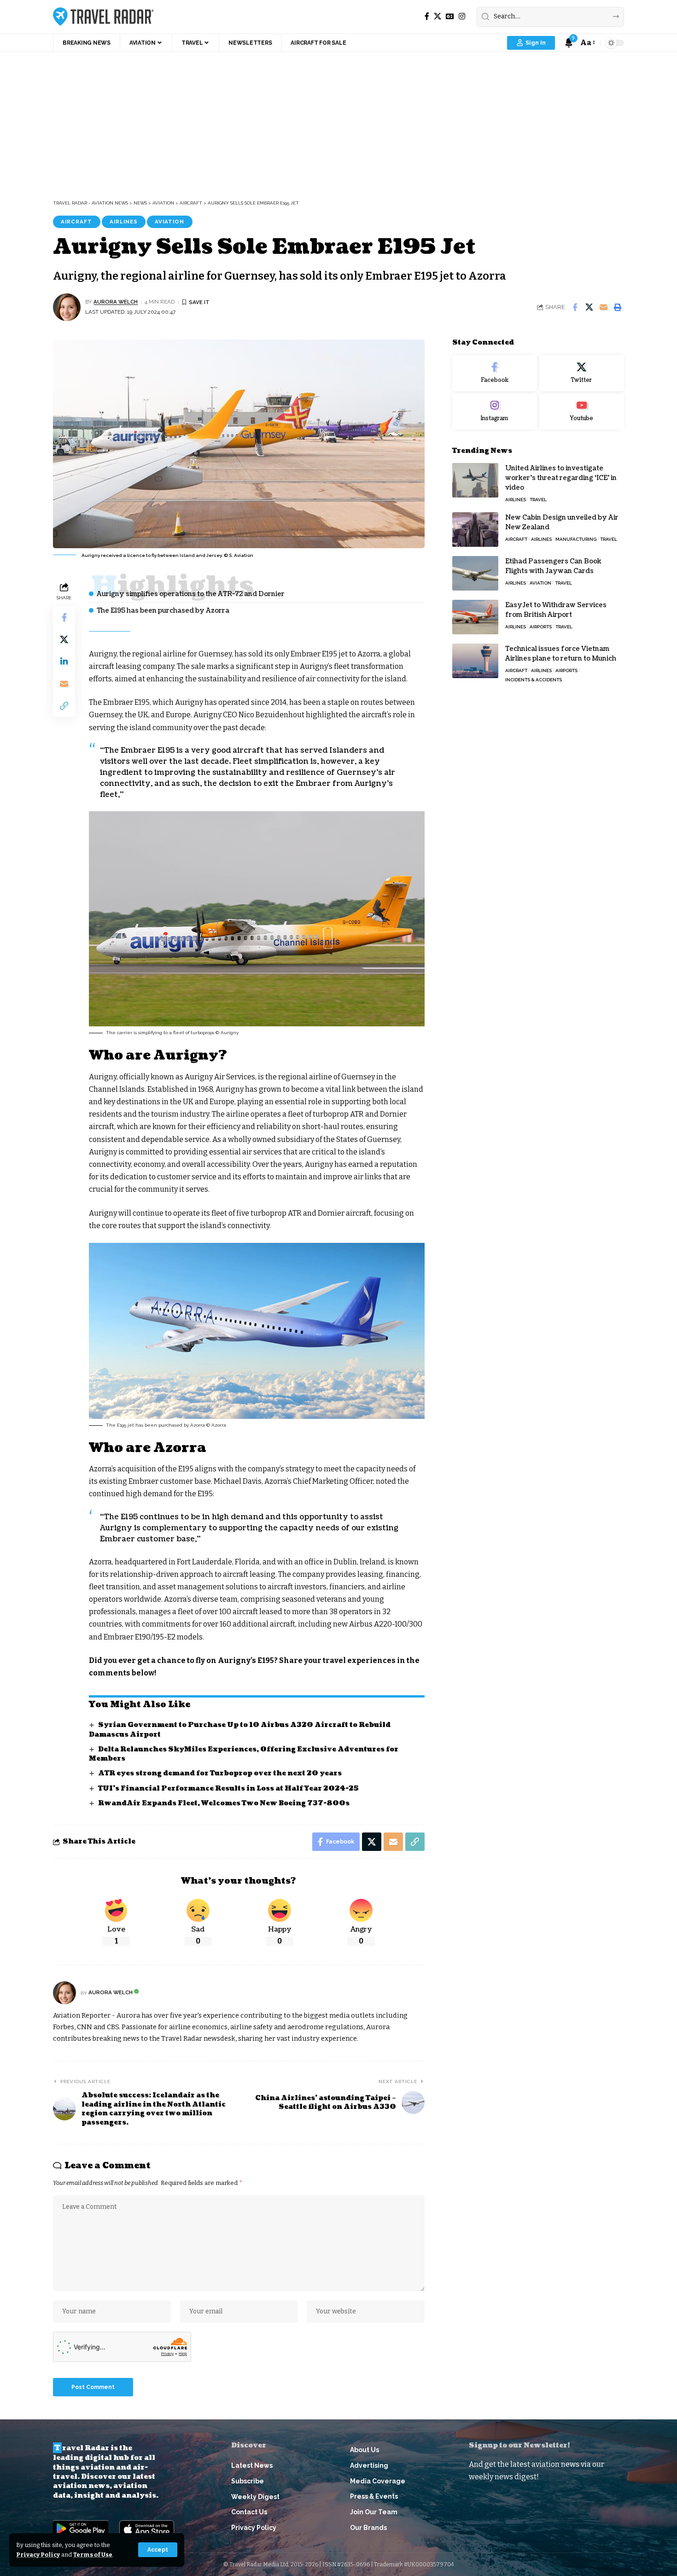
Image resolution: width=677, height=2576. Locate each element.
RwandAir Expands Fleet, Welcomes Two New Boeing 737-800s (224, 1803)
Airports (541, 626)
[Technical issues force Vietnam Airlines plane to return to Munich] (475, 661)
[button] (158, 2550)
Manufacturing (576, 539)
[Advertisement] (338, 121)
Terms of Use (93, 2555)
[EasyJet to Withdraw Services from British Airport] (475, 617)
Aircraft (76, 222)
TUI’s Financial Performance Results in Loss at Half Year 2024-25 (228, 1789)
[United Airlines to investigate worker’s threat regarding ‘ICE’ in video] (475, 480)
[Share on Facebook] (575, 307)
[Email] (603, 307)
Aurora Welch (116, 302)
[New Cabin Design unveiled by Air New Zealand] (475, 530)
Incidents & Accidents (534, 679)
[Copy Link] (64, 706)
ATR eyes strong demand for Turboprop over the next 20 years (220, 1773)
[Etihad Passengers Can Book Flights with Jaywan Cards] (475, 573)
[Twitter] (582, 373)
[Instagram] (462, 16)
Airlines (124, 222)
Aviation (169, 222)
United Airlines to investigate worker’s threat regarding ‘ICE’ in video (561, 477)
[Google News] (450, 16)
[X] (438, 16)
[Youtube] (582, 411)
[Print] (618, 307)
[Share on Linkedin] (64, 662)
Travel (538, 499)
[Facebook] (427, 16)
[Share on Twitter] (589, 307)
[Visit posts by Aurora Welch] (67, 307)
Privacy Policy (38, 2555)
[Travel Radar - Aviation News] (103, 17)
